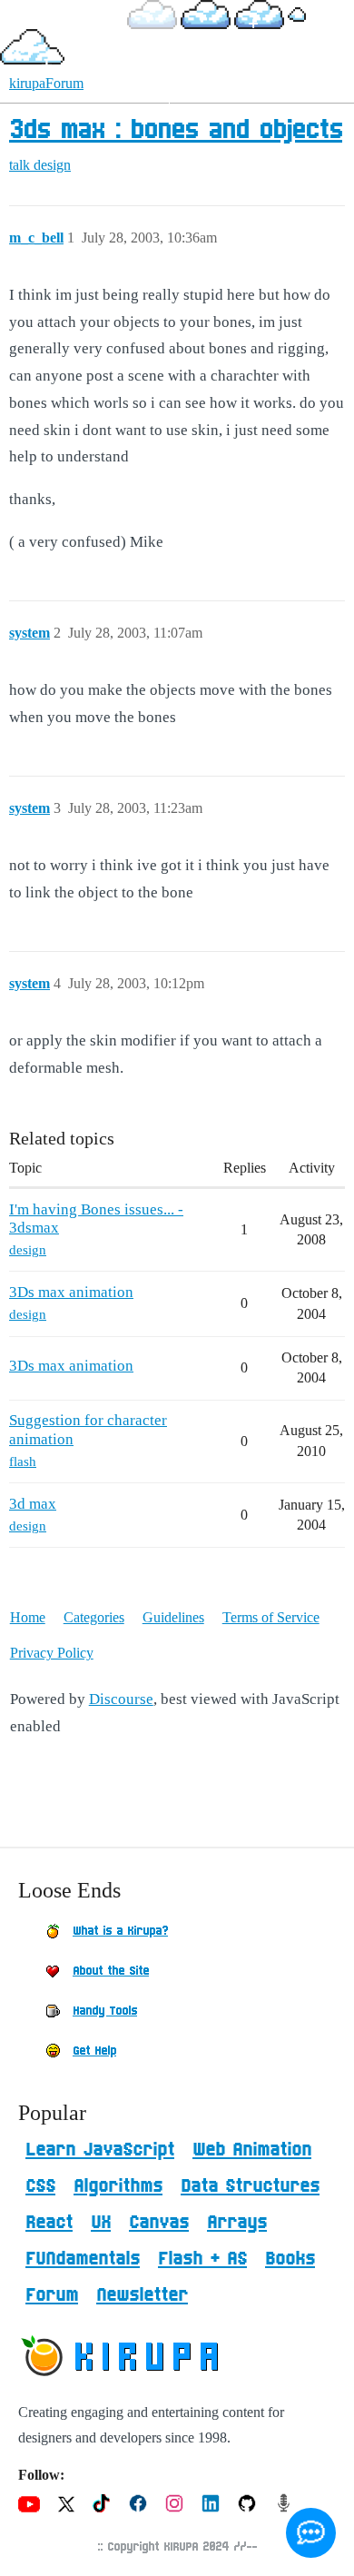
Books (290, 2259)
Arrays (237, 2223)
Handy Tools (105, 2011)
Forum (52, 2295)
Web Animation (252, 2150)
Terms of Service (271, 1617)
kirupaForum (46, 83)
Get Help (94, 2051)
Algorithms (118, 2186)
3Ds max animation (71, 1292)
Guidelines (173, 1617)
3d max (33, 1504)
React (49, 2223)
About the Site (111, 1971)
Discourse (121, 1699)
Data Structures (250, 2186)
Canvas (159, 2223)
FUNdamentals (83, 2259)
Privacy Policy (52, 1653)
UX (101, 2223)
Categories (94, 1617)
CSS (40, 2186)
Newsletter (142, 2295)
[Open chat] (311, 2533)
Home (28, 1617)
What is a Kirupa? (120, 1931)
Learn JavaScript (100, 2150)
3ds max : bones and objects (176, 131)
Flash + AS (202, 2259)
